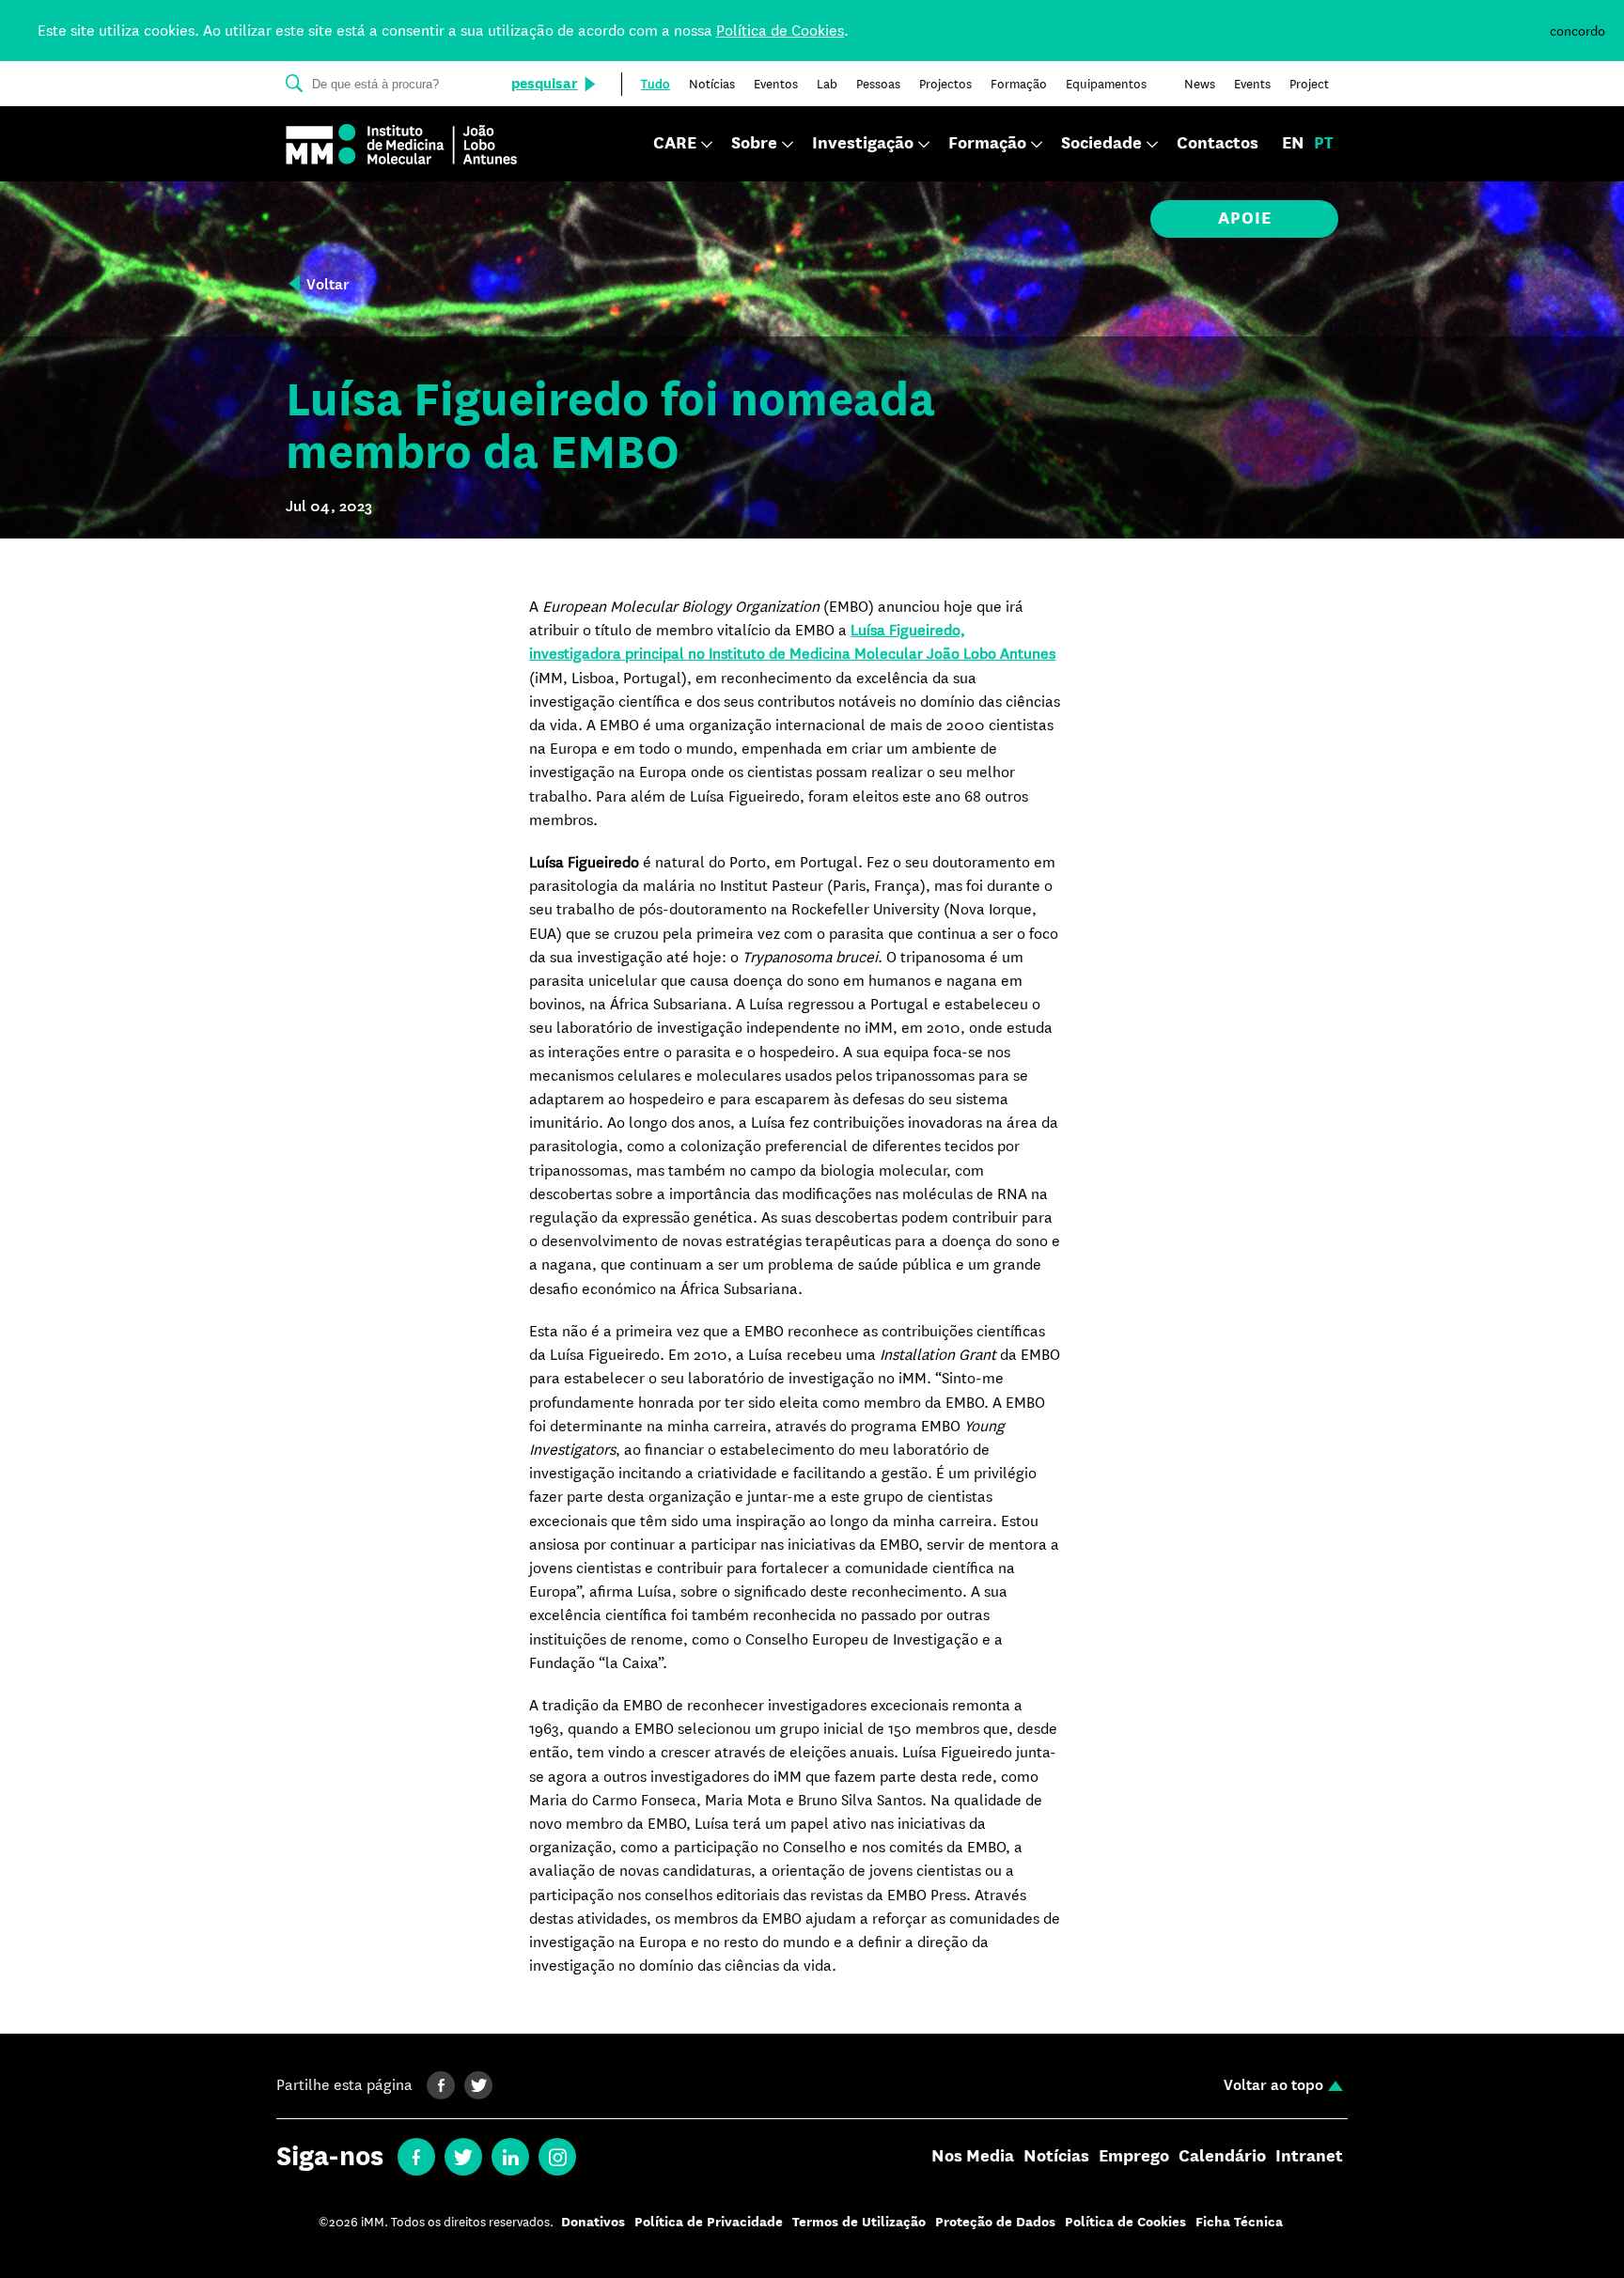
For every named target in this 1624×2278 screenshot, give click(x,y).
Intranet (1309, 2157)
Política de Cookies (780, 31)
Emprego (1134, 2157)
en (1293, 144)
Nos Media (973, 2157)
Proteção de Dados (995, 2222)
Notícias (1056, 2157)
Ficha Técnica (1239, 2222)
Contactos (1218, 144)
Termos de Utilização (859, 2222)
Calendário (1222, 2157)
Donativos (593, 2222)
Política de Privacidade (709, 2222)
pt (1324, 144)
